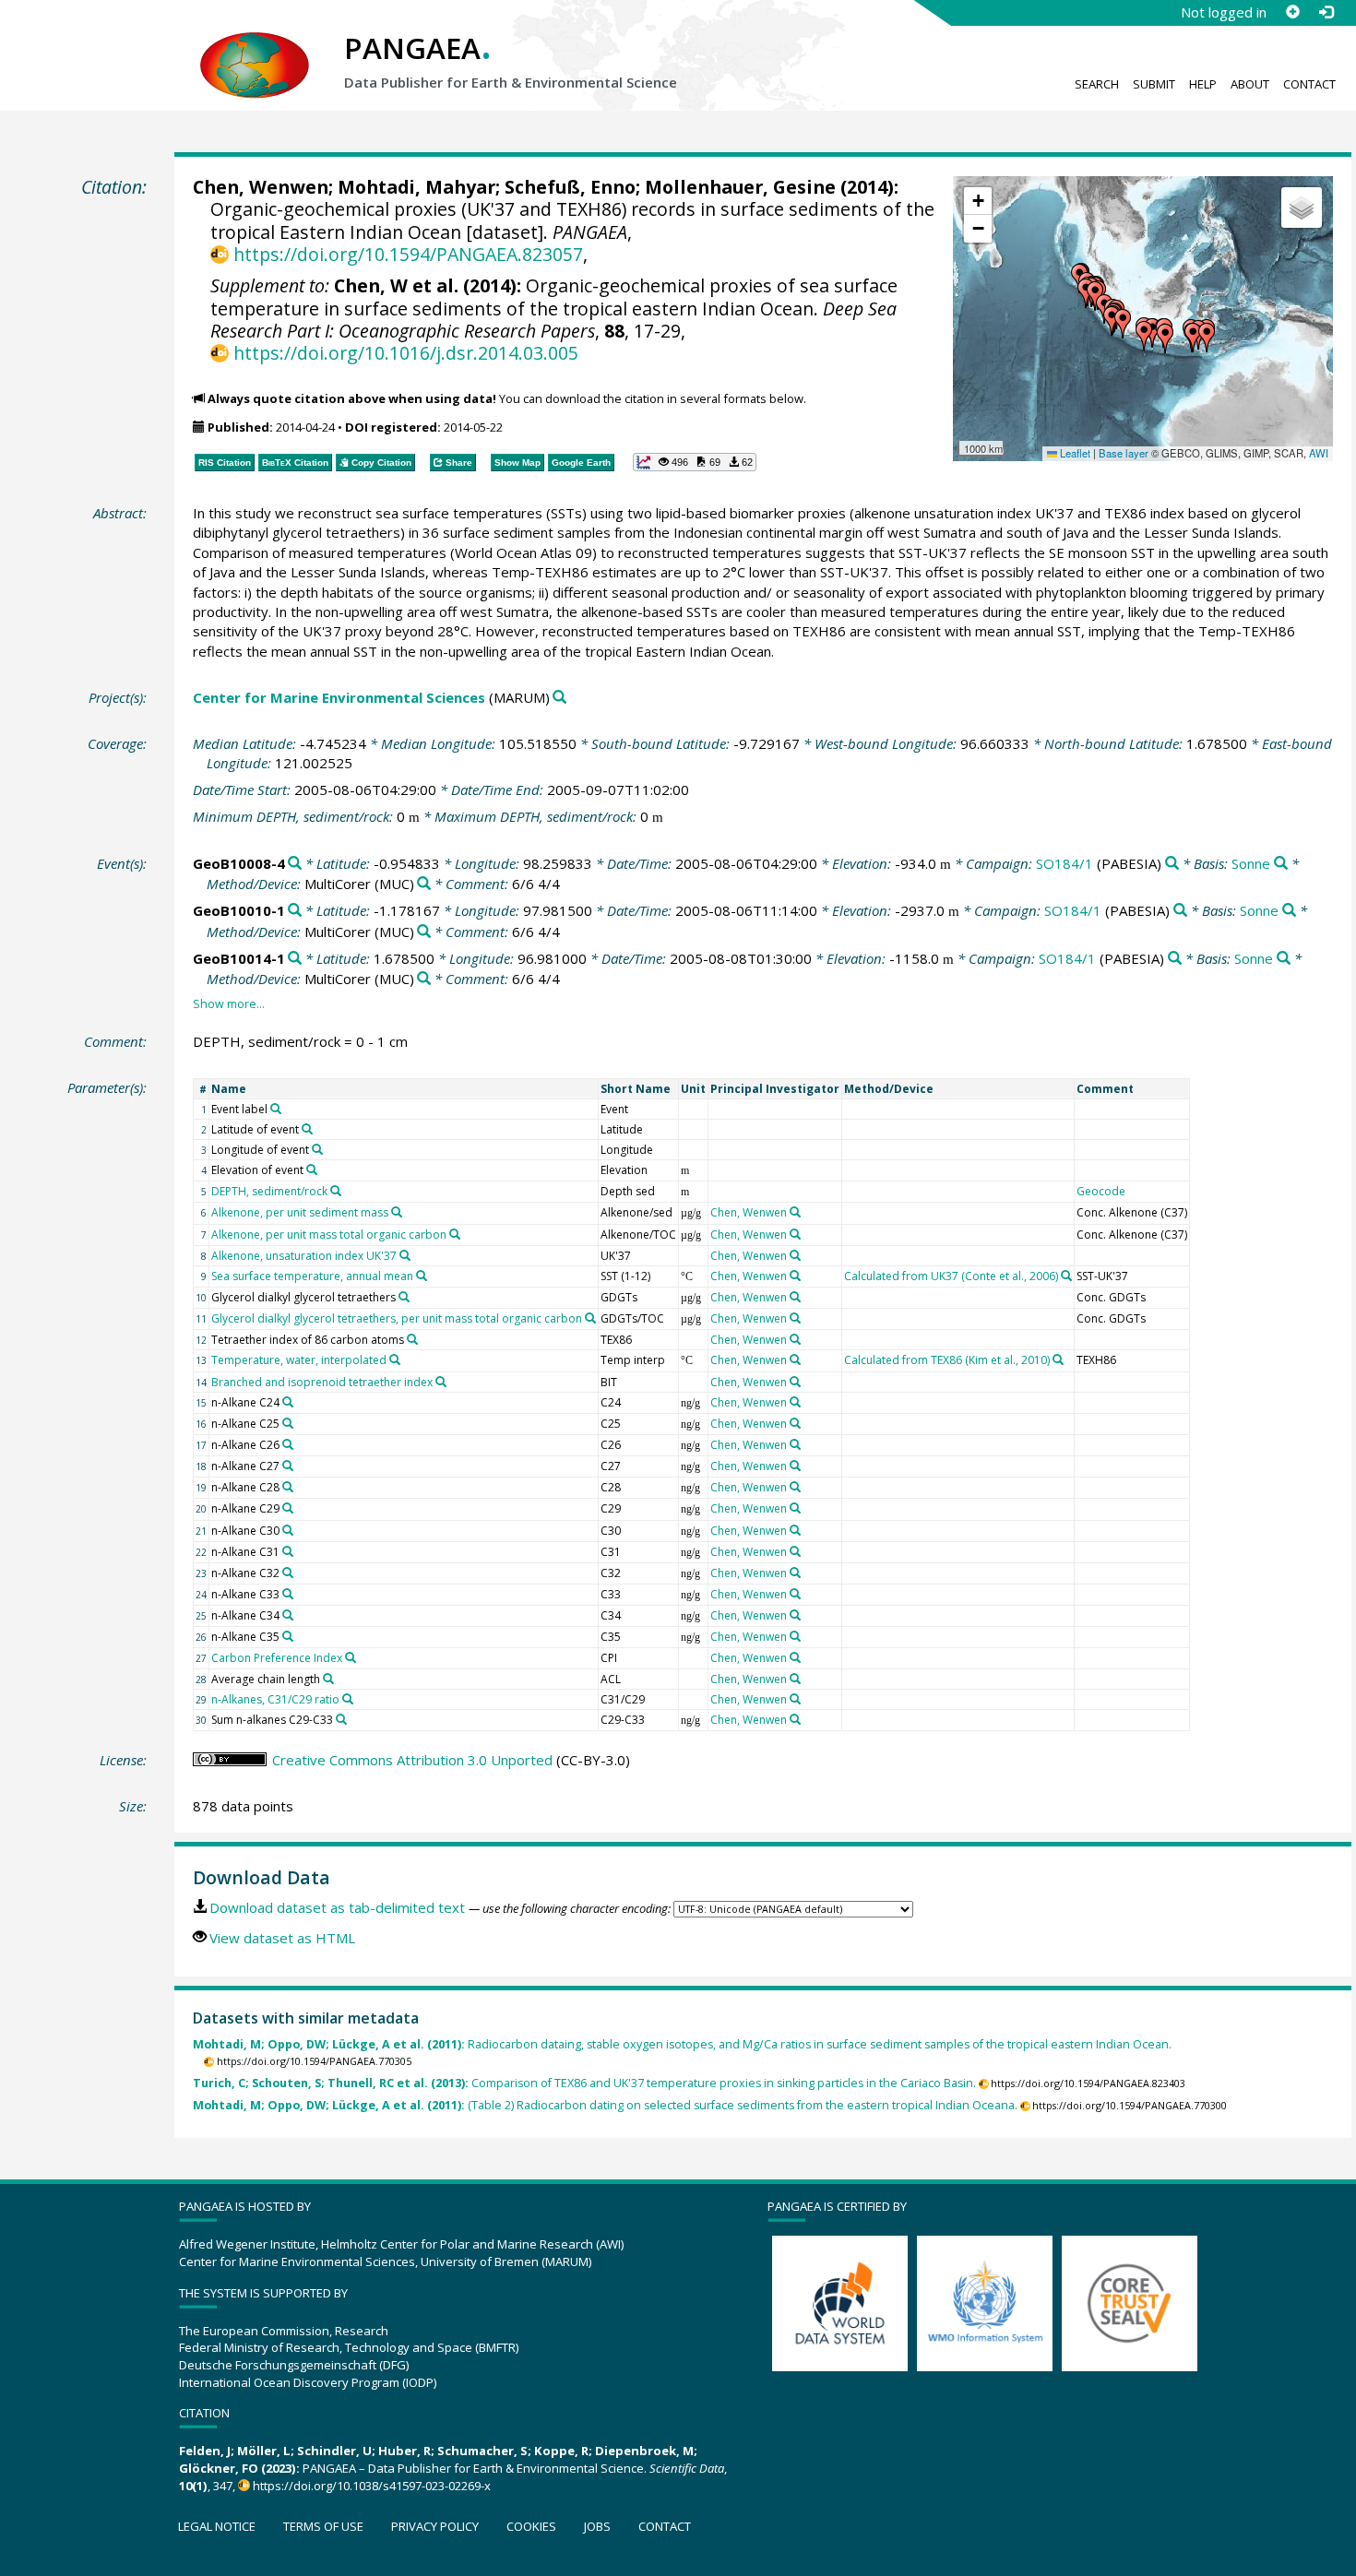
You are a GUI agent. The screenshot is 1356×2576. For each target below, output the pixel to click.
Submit (1154, 84)
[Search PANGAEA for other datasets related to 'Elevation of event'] (312, 1169)
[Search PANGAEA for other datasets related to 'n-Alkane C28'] (288, 1487)
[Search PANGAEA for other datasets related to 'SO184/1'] (1172, 864)
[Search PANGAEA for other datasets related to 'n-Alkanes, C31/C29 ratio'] (348, 1699)
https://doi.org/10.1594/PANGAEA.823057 (408, 254)
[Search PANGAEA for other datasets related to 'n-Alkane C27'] (288, 1466)
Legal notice (217, 2526)
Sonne (1251, 863)
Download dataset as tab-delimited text (337, 1907)
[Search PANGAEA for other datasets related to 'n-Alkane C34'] (288, 1615)
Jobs (597, 2526)
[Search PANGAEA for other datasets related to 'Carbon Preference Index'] (351, 1657)
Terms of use (323, 2526)
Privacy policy (435, 2526)
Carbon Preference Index (277, 1658)
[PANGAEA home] (255, 47)
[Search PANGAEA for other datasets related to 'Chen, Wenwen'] (795, 1212)
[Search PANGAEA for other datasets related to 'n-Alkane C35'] (288, 1636)
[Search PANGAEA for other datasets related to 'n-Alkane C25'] (288, 1423)
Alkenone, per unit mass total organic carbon (329, 1235)
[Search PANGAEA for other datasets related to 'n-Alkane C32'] (288, 1573)
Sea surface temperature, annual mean (312, 1276)
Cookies (531, 2526)
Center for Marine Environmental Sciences (339, 697)
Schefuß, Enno (570, 187)
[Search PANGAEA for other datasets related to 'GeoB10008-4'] (295, 864)
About (1250, 84)
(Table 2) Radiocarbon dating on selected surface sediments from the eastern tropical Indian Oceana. (605, 2105)
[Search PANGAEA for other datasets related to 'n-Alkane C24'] (288, 1402)
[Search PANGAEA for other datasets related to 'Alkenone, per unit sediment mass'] (397, 1212)
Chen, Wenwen (261, 187)
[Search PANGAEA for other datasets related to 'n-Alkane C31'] (288, 1551)
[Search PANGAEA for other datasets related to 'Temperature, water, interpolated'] (395, 1359)
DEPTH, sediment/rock (269, 1191)
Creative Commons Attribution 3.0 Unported (412, 1760)
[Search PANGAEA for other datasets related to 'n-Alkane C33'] (288, 1594)
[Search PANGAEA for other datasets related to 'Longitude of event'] (317, 1149)
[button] (1123, 324)
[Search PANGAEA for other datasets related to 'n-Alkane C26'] (288, 1444)
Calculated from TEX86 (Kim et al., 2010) (947, 1360)
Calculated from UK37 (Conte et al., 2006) (951, 1276)
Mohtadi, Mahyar (416, 187)
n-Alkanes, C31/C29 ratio (275, 1699)
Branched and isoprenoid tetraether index (322, 1382)
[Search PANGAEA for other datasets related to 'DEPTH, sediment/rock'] (336, 1191)
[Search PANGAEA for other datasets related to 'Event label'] (276, 1109)
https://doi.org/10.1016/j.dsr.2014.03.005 (405, 353)
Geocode (1101, 1191)
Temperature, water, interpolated (299, 1360)
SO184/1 (1065, 863)
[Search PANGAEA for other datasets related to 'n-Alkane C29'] (288, 1508)
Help (1203, 84)
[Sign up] (1292, 12)
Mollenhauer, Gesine (740, 187)
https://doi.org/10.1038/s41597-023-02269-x (372, 2486)
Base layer (1124, 453)
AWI (1319, 453)
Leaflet (1074, 453)
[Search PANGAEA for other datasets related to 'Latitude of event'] (307, 1129)
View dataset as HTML (282, 1938)
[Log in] (1326, 12)
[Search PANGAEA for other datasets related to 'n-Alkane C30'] (288, 1530)
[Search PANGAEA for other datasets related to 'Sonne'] (1281, 864)
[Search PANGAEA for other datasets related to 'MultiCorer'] (424, 884)
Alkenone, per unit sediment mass (300, 1212)
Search (1097, 84)
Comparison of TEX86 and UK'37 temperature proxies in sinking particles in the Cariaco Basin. (584, 2083)
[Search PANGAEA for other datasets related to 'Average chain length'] (328, 1679)
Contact (1309, 84)
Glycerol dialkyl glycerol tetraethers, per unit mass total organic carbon (397, 1318)
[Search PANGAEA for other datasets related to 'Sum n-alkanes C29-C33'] (341, 1719)
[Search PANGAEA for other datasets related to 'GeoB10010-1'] (295, 911)
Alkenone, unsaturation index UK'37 (304, 1256)
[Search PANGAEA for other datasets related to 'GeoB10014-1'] (295, 959)
